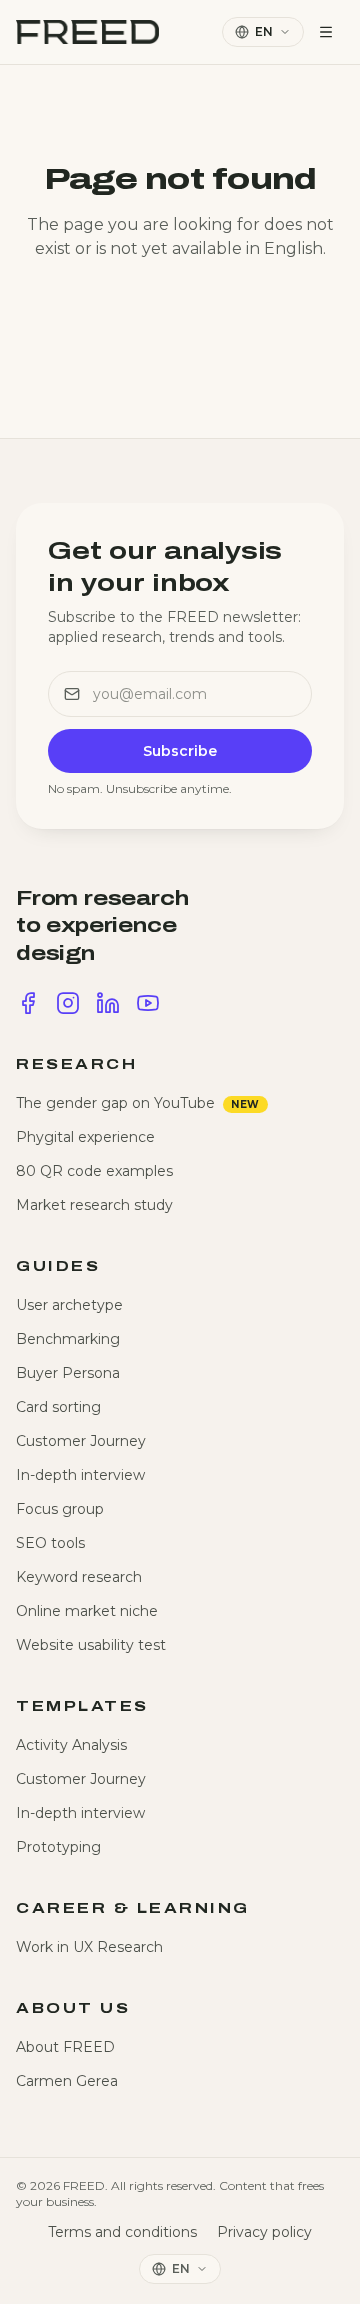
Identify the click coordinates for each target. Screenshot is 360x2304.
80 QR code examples (94, 1171)
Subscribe (180, 751)
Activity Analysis (71, 1745)
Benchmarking (68, 1339)
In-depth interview (80, 1475)
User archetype (69, 1305)
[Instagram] (68, 1003)
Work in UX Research (89, 1947)
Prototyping (58, 1847)
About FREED (65, 2047)
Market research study (94, 1205)
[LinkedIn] (108, 1003)
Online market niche (87, 1611)
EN (264, 31)
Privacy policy (264, 2232)
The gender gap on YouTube (138, 1103)
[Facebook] (28, 1003)
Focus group (60, 1509)
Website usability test (91, 1645)
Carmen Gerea (67, 2081)
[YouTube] (148, 1003)
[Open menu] (326, 32)
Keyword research (79, 1577)
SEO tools (50, 1543)
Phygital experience (85, 1137)
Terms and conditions (122, 2232)
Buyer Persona (68, 1373)
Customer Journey (81, 1441)
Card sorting (58, 1407)
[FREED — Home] (87, 32)
